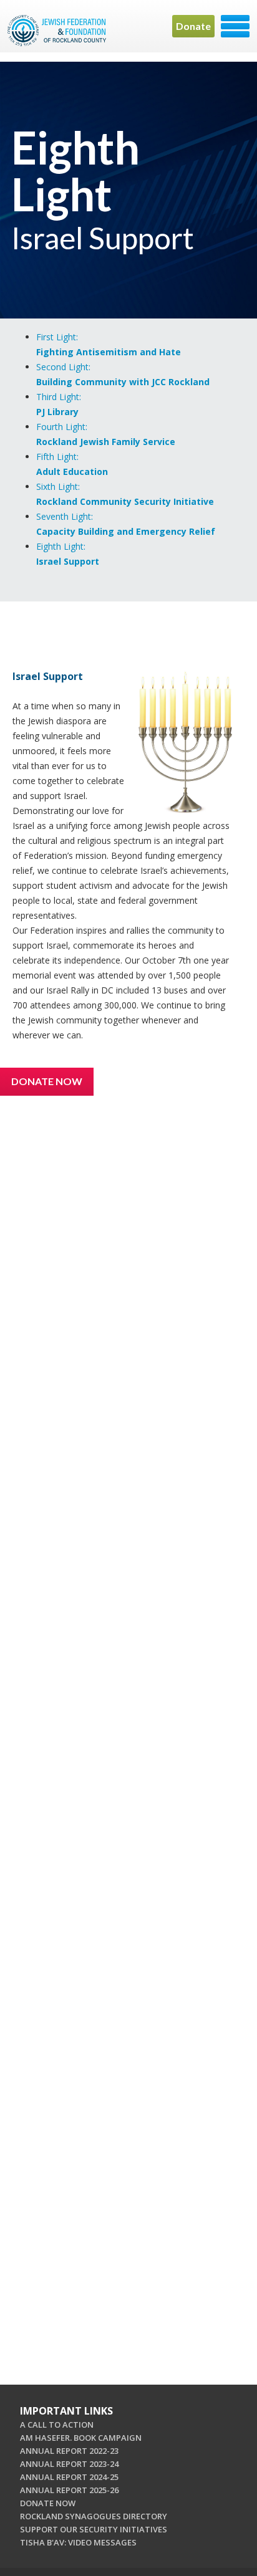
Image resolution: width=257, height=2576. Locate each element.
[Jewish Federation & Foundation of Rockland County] (58, 31)
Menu (235, 26)
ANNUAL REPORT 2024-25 (69, 2477)
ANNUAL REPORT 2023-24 (69, 2464)
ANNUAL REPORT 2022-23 (69, 2451)
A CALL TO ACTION (57, 2425)
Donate (193, 26)
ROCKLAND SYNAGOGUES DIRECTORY (94, 2516)
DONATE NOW (48, 2503)
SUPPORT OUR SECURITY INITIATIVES (94, 2529)
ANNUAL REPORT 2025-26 (69, 2490)
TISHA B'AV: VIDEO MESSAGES (78, 2542)
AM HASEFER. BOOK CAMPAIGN (81, 2438)
